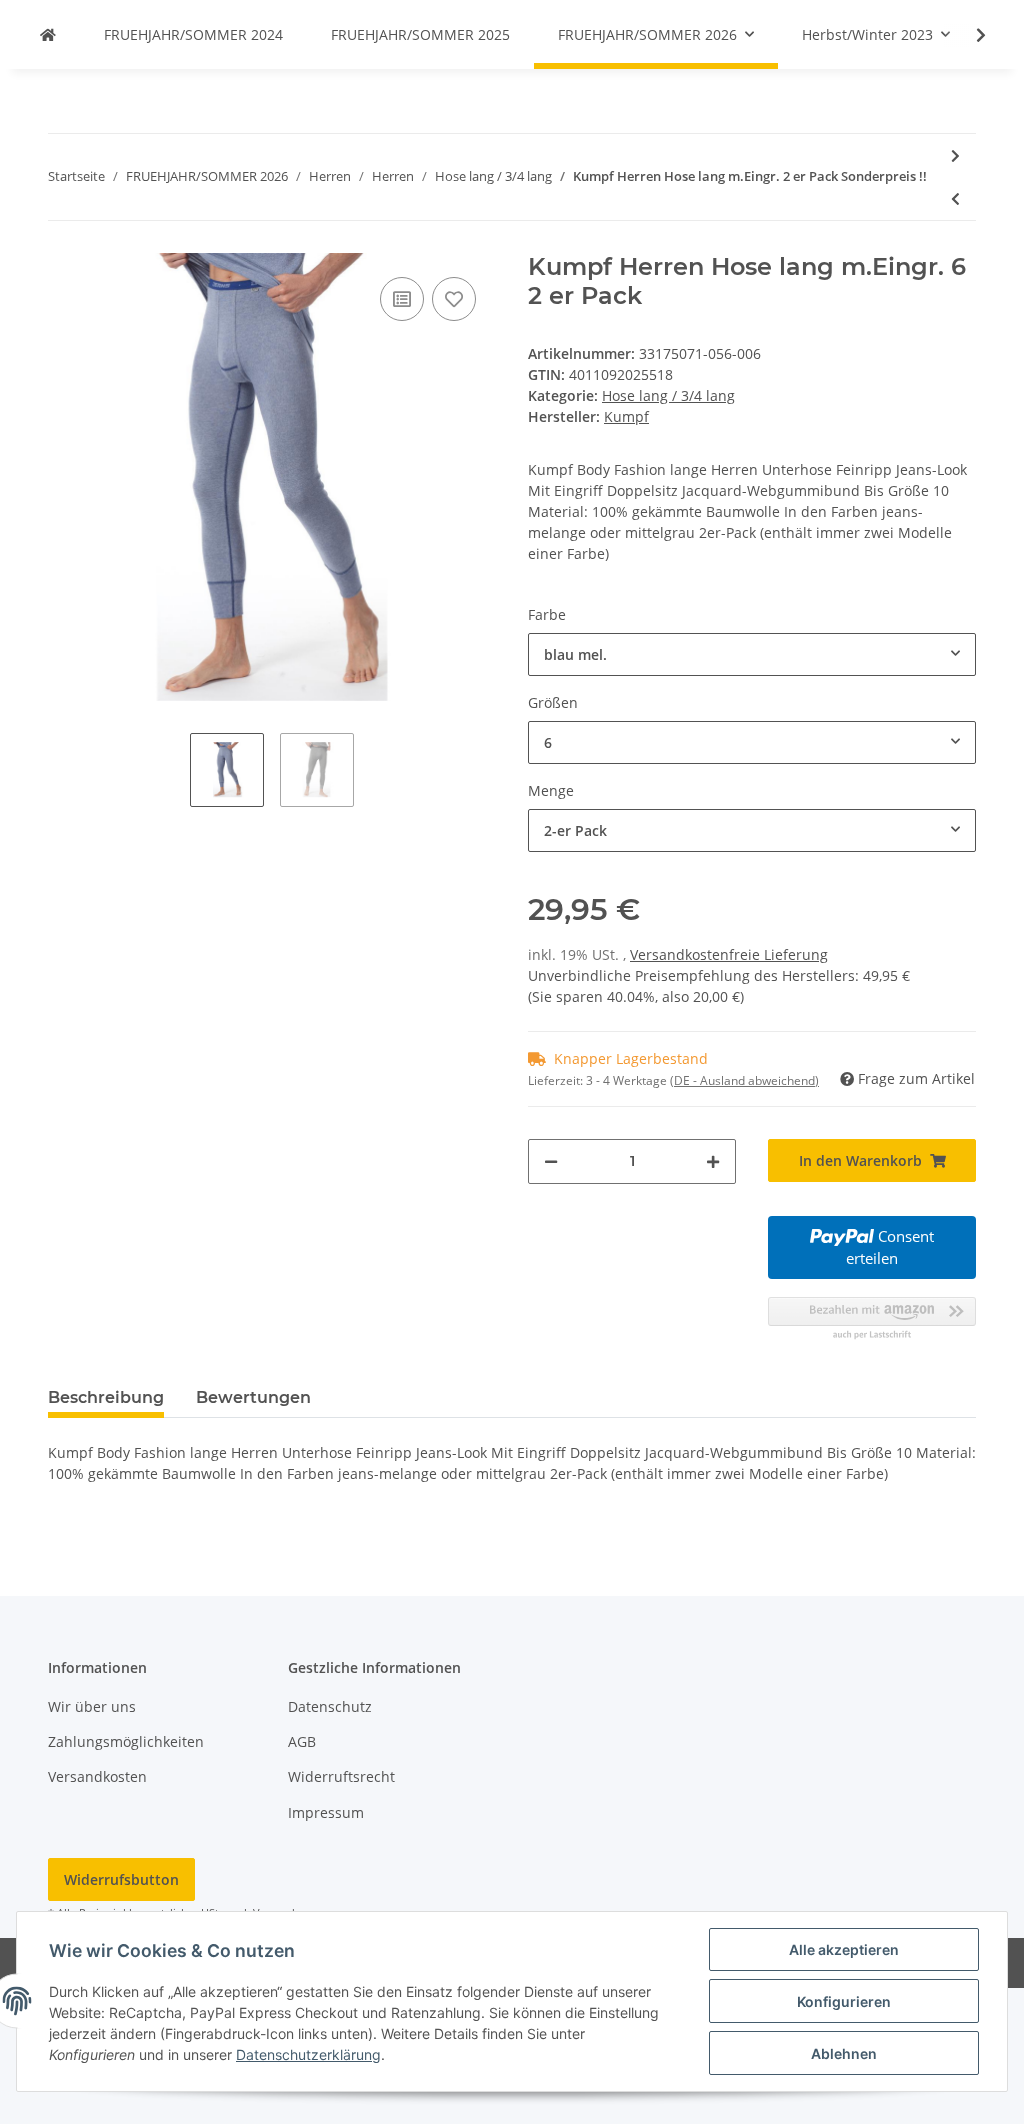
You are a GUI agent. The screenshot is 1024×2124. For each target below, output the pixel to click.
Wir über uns (92, 1706)
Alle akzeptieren (844, 1949)
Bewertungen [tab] (253, 1397)
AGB (302, 1741)
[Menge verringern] (551, 1161)
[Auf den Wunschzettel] (454, 299)
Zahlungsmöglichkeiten (126, 1741)
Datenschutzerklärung (308, 2054)
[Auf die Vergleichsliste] (402, 299)
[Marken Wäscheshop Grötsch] (48, 34)
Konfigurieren (844, 2001)
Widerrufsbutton (121, 1879)
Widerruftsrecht (341, 1776)
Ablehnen (844, 2053)
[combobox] (752, 654)
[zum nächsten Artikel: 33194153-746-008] (955, 155)
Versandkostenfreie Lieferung (729, 954)
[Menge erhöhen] (713, 1161)
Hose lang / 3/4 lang (668, 395)
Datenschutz (330, 1706)
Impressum (326, 1812)
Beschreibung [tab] (106, 1397)
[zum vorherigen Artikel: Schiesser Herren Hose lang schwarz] (955, 198)
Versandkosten (97, 1776)
